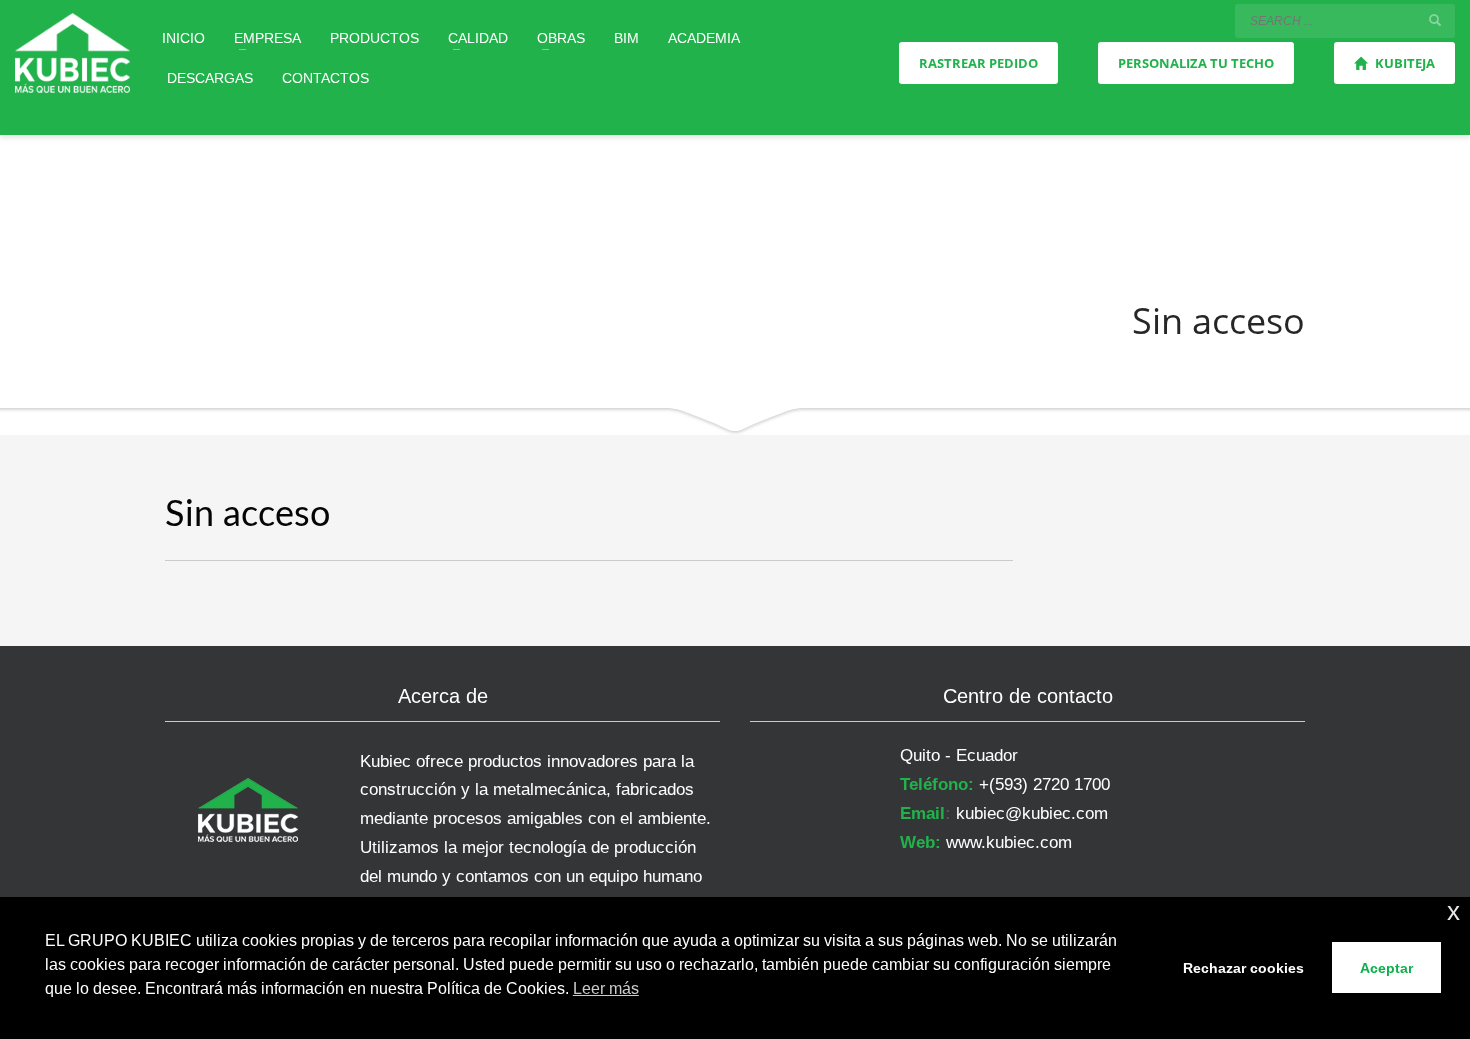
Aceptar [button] (1386, 968)
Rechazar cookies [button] (1243, 968)
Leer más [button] (606, 988)
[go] (1435, 20)
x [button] (1453, 911)
